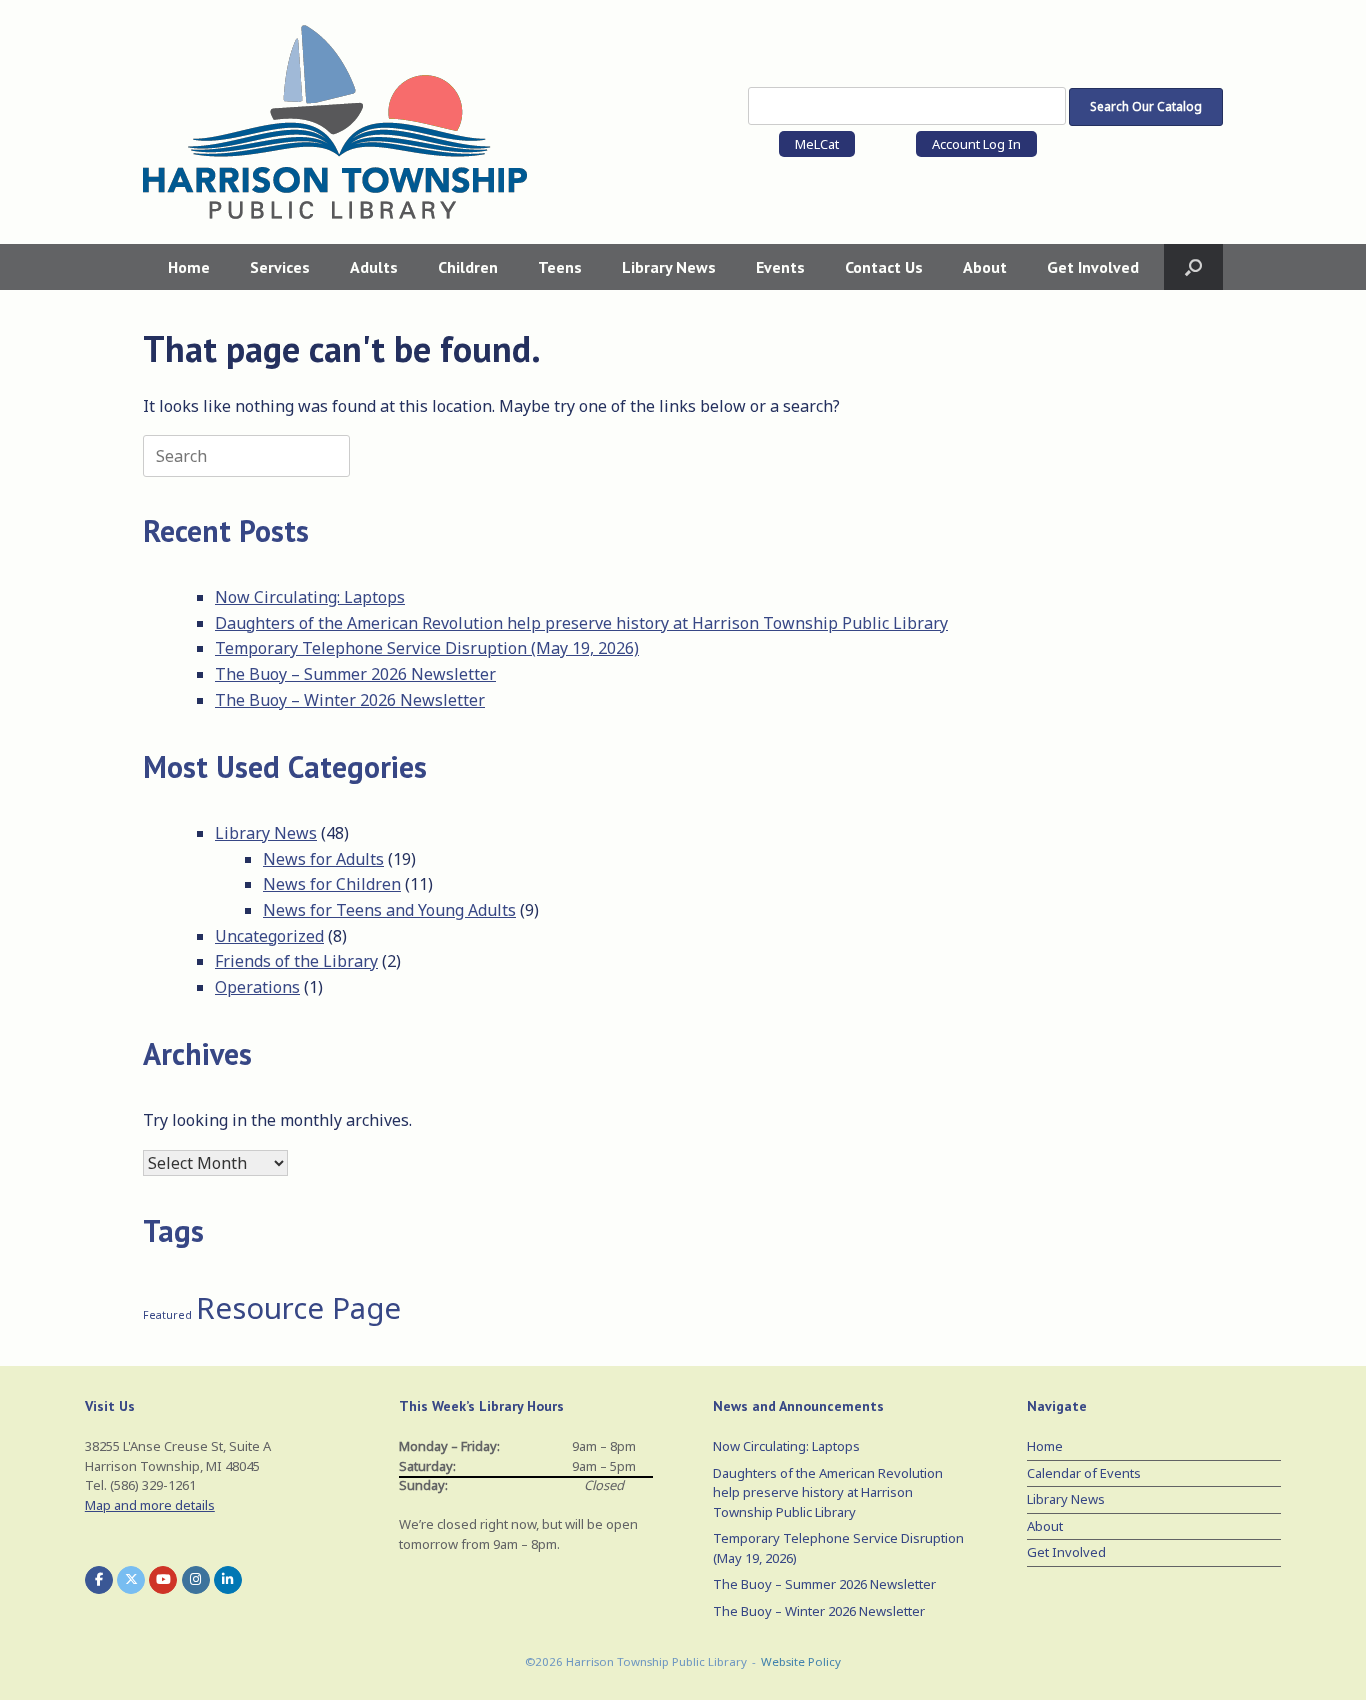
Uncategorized (269, 936)
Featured (167, 1315)
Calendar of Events (1084, 1473)
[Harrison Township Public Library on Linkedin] (228, 1580)
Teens (560, 267)
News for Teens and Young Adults (389, 910)
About (985, 267)
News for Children (332, 884)
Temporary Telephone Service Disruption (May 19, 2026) (427, 648)
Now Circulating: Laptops (310, 597)
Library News (669, 267)
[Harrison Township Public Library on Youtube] (163, 1580)
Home (189, 267)
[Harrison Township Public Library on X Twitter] (131, 1580)
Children (468, 267)
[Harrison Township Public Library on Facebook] (99, 1580)
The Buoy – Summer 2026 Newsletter (355, 674)
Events (780, 267)
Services (280, 267)
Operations (257, 987)
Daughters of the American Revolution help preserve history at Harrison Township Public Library (581, 623)
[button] (1193, 267)
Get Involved (1093, 267)
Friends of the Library (296, 961)
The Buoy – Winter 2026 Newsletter (350, 700)
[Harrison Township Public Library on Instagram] (196, 1580)
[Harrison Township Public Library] (335, 122)
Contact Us (884, 267)
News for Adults (323, 859)
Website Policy (801, 1661)
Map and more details (150, 1505)
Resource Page (298, 1308)
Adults (374, 267)
